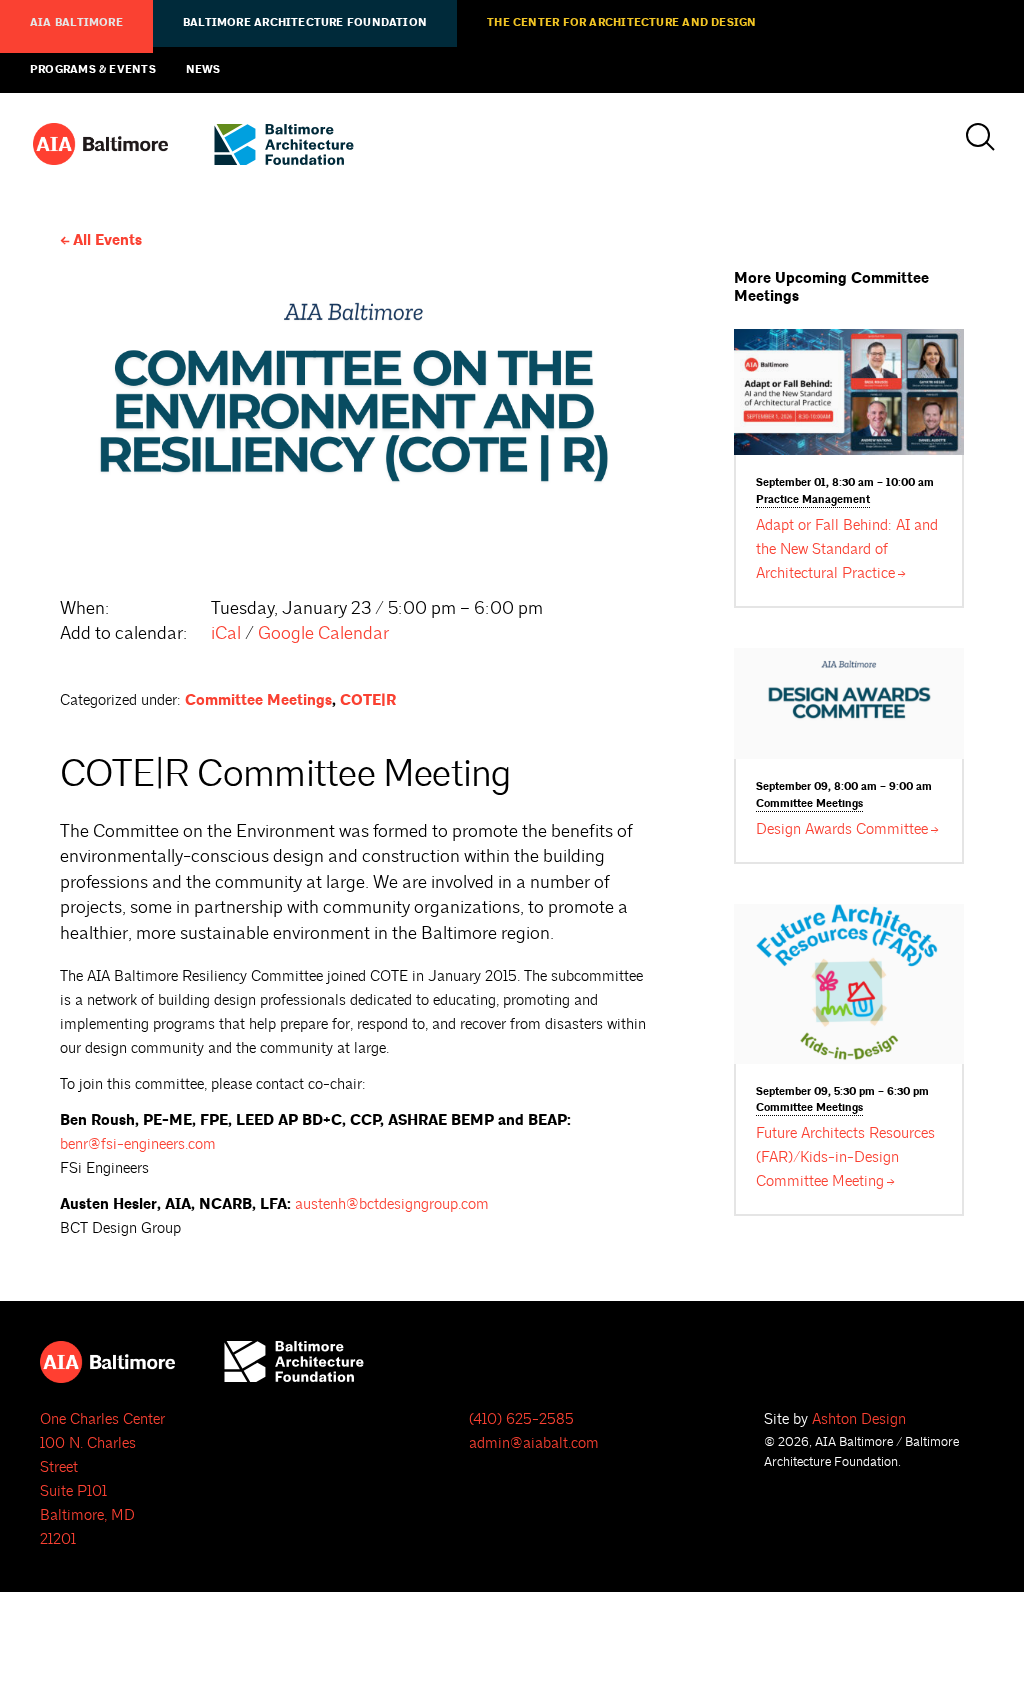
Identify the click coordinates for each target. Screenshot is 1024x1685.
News (203, 70)
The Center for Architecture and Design (621, 23)
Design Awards (842, 829)
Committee (809, 804)
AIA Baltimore (76, 23)
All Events (107, 240)
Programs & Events (93, 70)
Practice (813, 500)
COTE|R (368, 700)
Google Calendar (323, 633)
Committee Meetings (258, 700)
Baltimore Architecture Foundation (305, 23)
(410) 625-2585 (521, 1419)
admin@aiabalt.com (534, 1443)
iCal (226, 633)
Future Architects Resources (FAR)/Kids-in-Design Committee (845, 1157)
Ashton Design (859, 1419)
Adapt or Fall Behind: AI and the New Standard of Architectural (847, 549)
